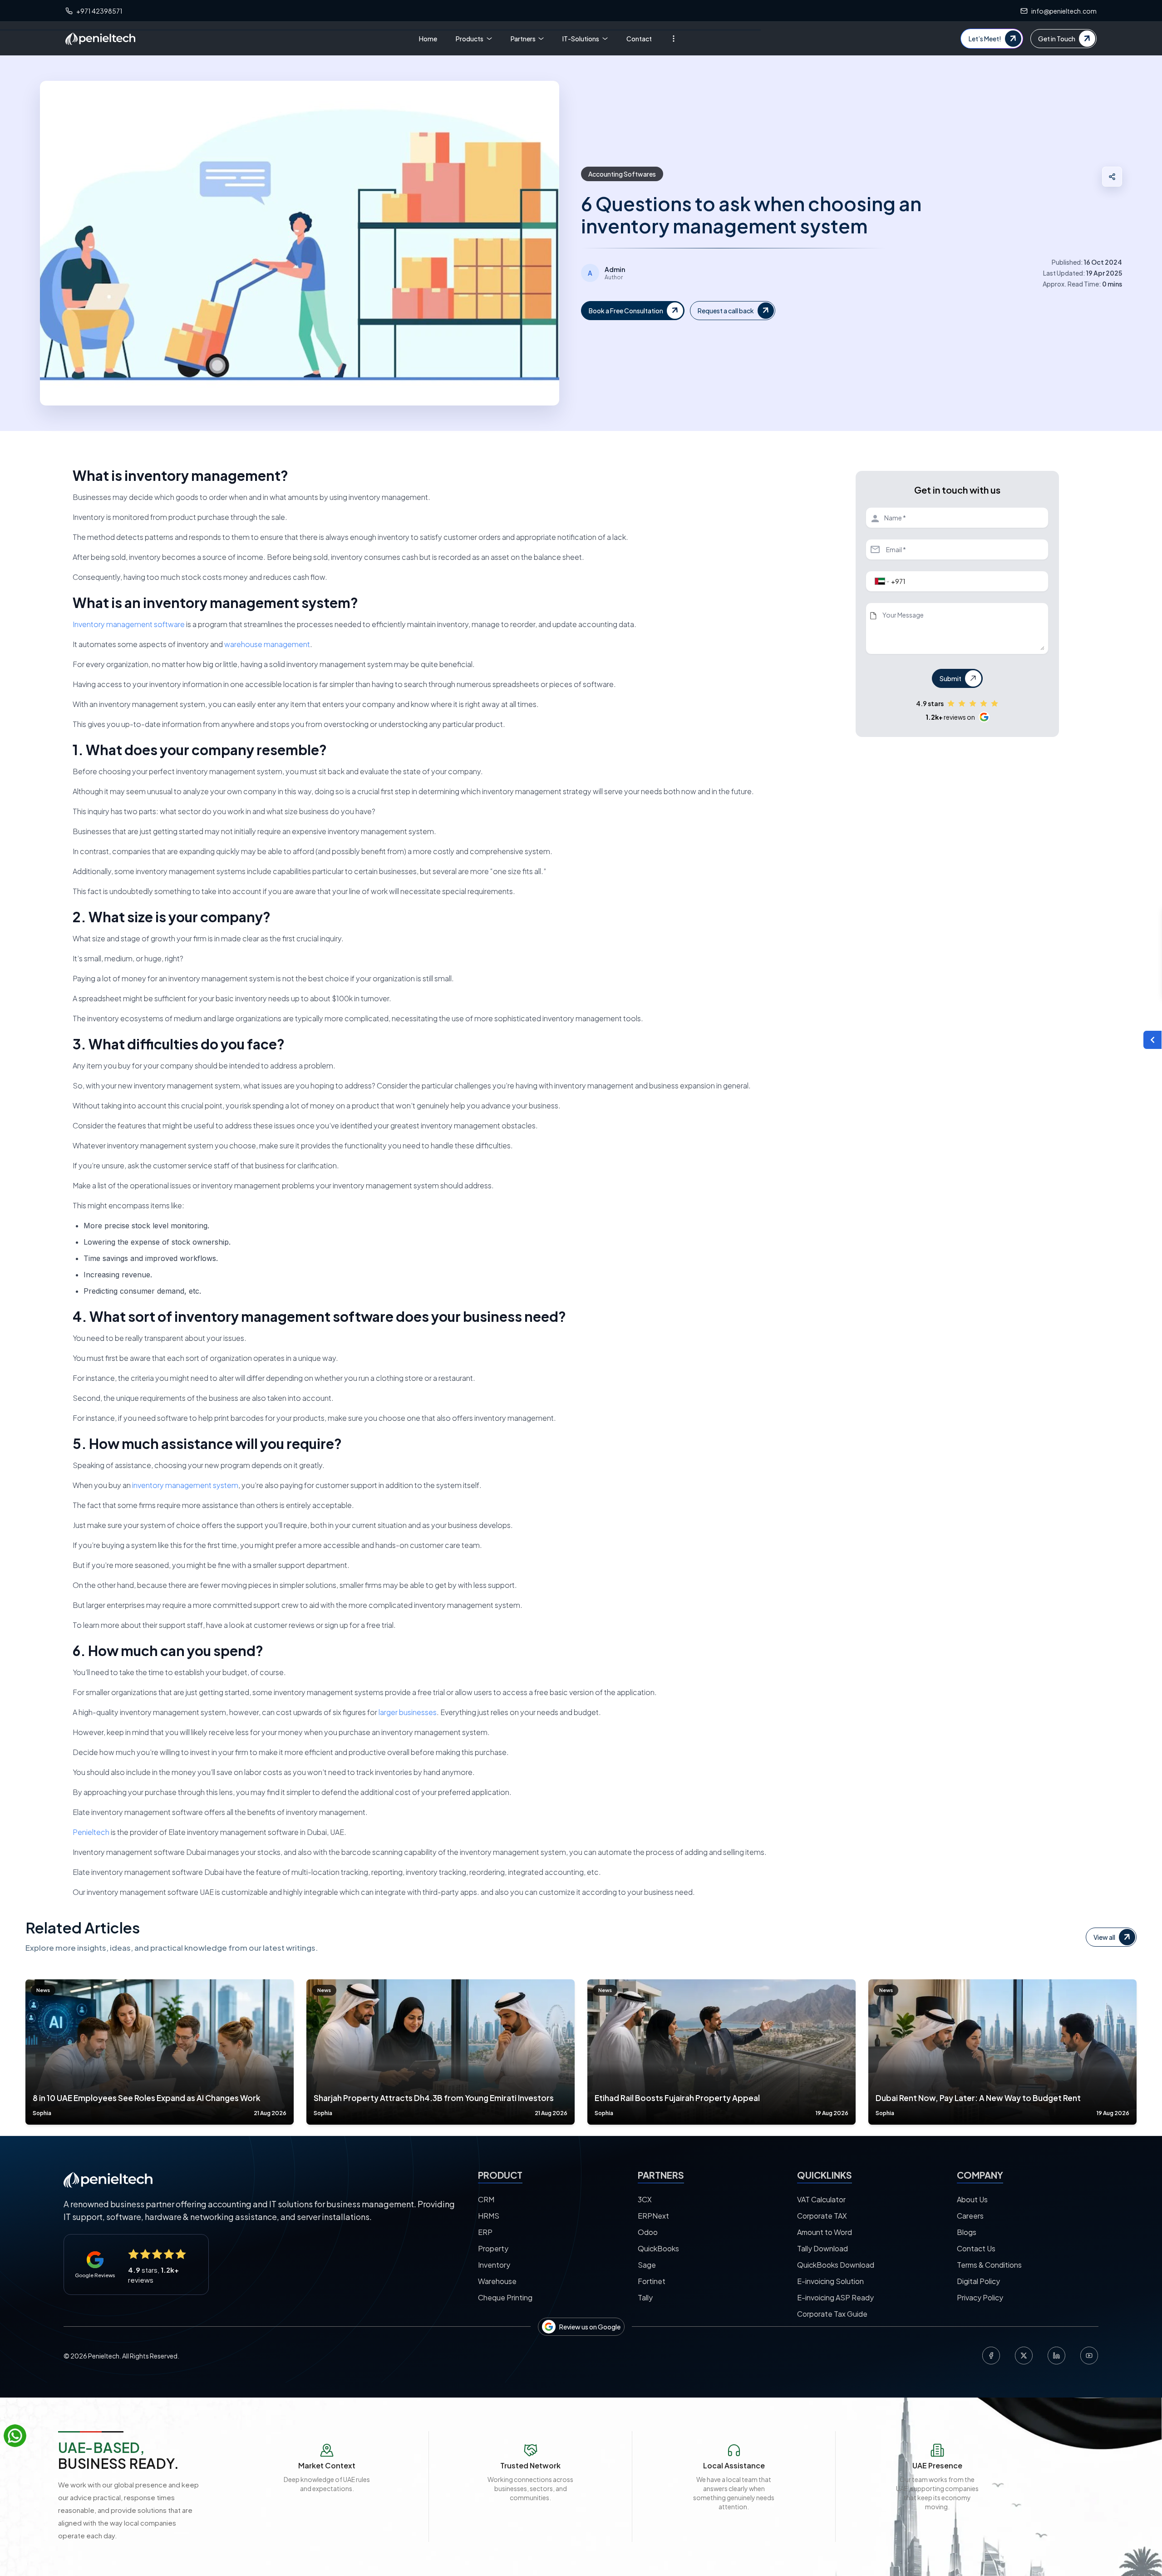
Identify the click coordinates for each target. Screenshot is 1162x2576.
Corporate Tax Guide (832, 2314)
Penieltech (91, 1832)
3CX (645, 2199)
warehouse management (267, 644)
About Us (972, 2199)
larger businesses (408, 1712)
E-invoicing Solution (830, 2281)
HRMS (489, 2216)
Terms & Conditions (989, 2265)
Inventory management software (129, 624)
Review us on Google (590, 2327)
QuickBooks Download (836, 2265)
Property (493, 2248)
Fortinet (652, 2281)
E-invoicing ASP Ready (835, 2297)
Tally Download (822, 2248)
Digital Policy (978, 2281)
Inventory (494, 2265)
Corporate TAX (822, 2216)
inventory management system (185, 1485)
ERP (485, 2232)
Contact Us (976, 2248)
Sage (647, 2265)
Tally (645, 2297)
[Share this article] (1112, 177)
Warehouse (497, 2281)
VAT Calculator (821, 2199)
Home (428, 39)
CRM (486, 2199)
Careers (970, 2216)
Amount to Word (825, 2232)
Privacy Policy (980, 2297)
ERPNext (653, 2216)
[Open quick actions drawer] (1152, 1040)
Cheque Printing (505, 2297)
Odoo (648, 2232)
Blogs (967, 2232)
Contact (639, 39)
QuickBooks (658, 2248)
